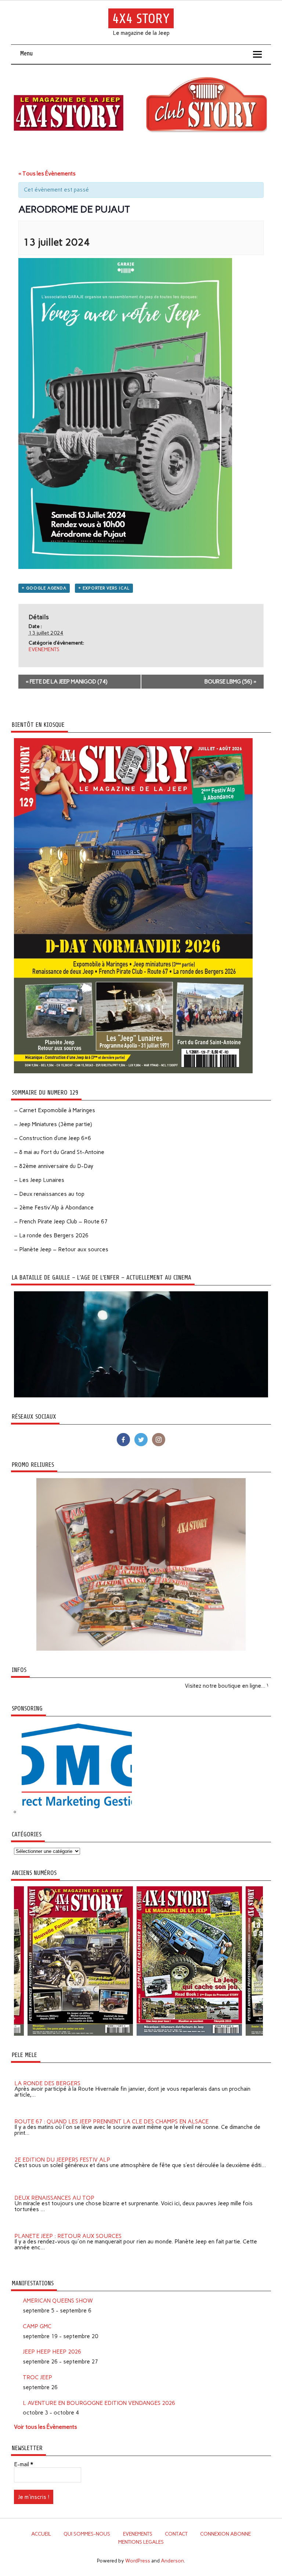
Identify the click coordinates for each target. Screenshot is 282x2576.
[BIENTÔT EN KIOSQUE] (133, 1071)
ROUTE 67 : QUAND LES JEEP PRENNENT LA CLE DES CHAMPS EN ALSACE (111, 2113)
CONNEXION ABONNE (225, 2534)
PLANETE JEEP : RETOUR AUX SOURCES (68, 2227)
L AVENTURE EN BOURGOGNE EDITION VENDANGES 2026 (99, 2403)
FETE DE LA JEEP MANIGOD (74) (67, 682)
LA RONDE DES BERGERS (47, 2075)
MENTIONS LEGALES (141, 2542)
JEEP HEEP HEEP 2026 (52, 2352)
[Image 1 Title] (124, 2034)
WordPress (138, 2561)
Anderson (172, 2561)
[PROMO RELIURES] (141, 1649)
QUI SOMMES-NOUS (87, 2534)
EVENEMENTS (44, 650)
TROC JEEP (37, 2377)
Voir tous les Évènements (46, 2427)
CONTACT (176, 2534)
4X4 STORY (141, 19)
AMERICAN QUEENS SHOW (58, 2301)
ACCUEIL (41, 2534)
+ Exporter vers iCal (104, 588)
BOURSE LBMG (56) (230, 682)
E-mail (23, 2465)
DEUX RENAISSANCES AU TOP (54, 2189)
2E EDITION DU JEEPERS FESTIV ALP (62, 2151)
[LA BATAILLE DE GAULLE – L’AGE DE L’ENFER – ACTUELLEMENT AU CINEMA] (141, 1396)
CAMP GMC (37, 2326)
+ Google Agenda (44, 588)
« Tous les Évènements (47, 174)
